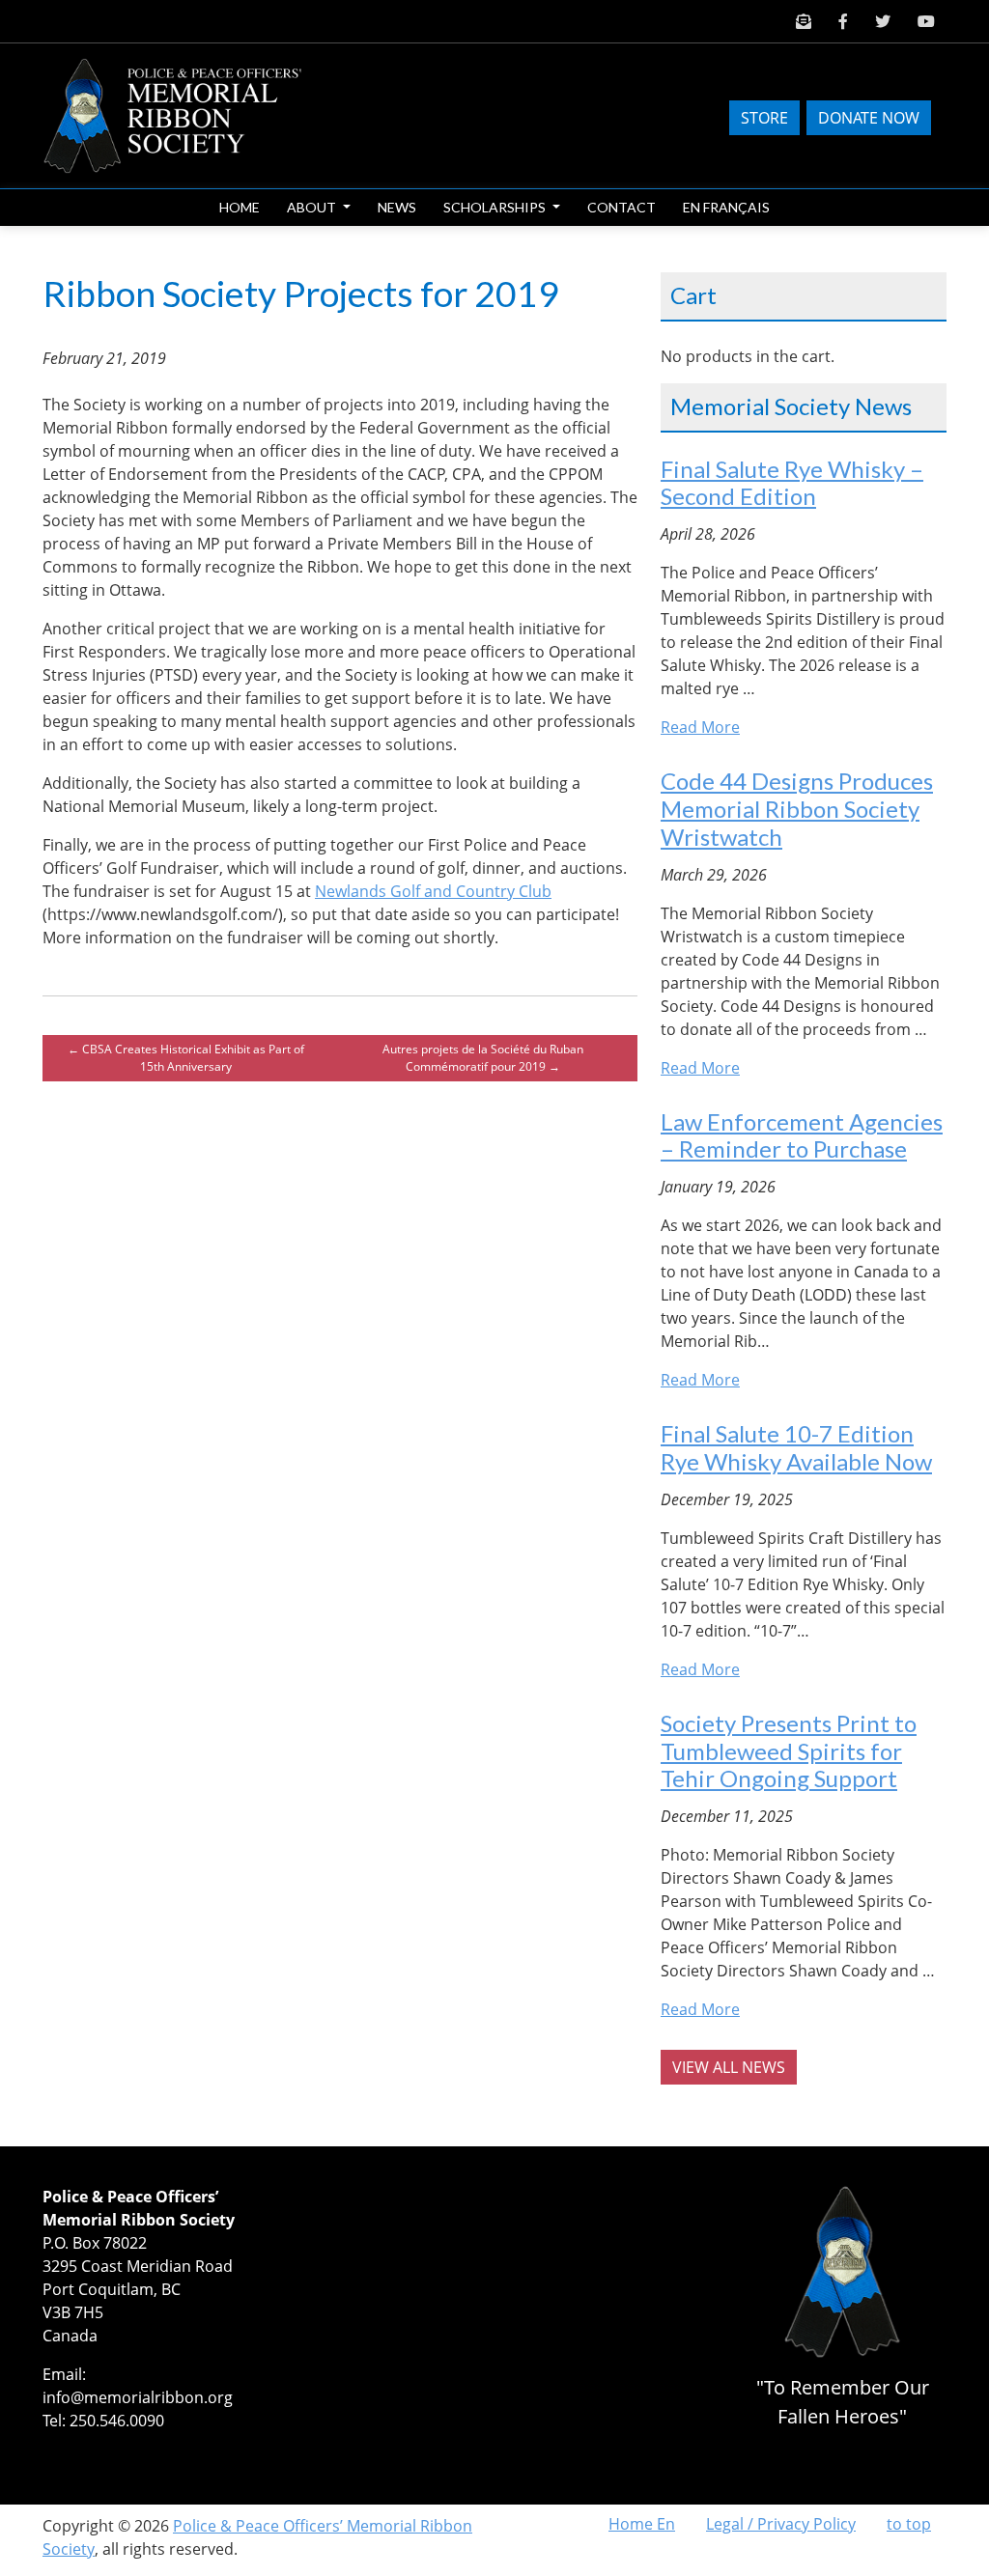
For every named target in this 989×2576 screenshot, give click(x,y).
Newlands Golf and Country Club (433, 891)
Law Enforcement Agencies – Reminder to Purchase (802, 1135)
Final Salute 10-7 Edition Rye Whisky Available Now (796, 1447)
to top (909, 2524)
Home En (642, 2524)
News (397, 207)
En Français (726, 207)
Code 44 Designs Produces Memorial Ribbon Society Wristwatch (797, 809)
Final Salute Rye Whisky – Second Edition (792, 483)
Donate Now (869, 118)
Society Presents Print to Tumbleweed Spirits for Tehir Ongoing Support (789, 1751)
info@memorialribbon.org (138, 2397)
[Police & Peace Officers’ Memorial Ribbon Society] (188, 113)
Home (240, 207)
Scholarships (496, 207)
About (313, 207)
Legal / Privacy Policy (781, 2524)
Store (764, 118)
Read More (700, 727)
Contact (622, 207)
